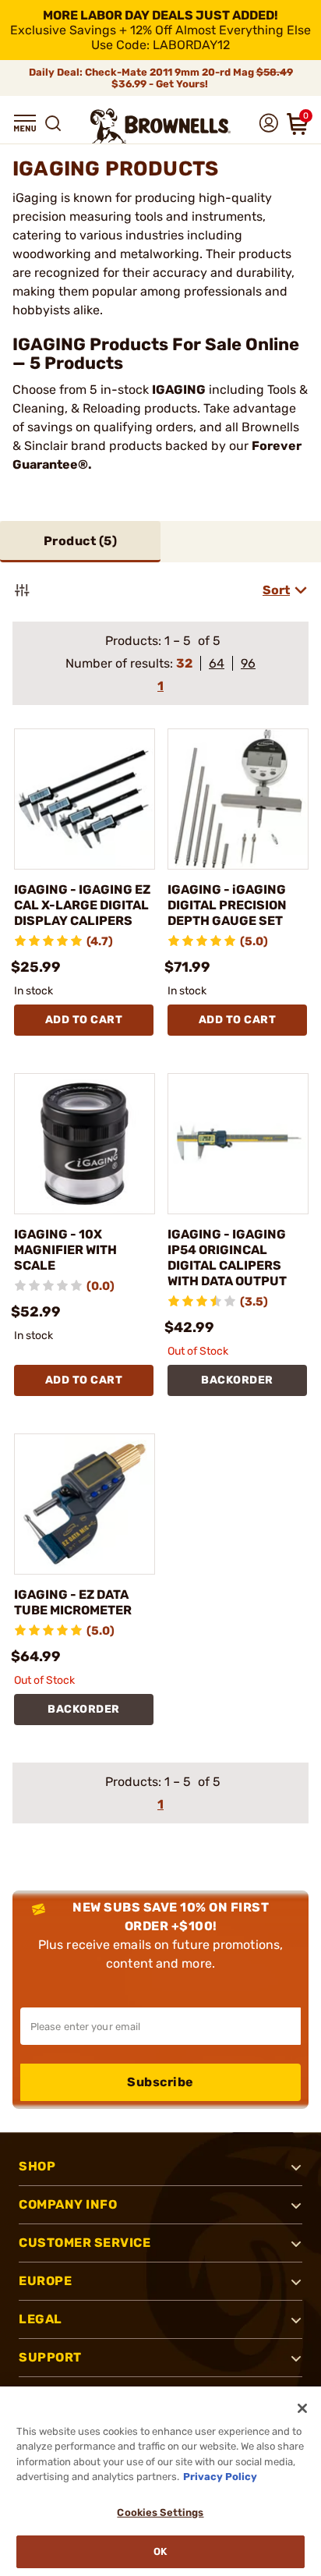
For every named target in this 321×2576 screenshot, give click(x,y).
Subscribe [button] (160, 2082)
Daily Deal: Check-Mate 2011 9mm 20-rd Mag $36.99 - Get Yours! (161, 78)
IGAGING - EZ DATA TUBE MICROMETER (73, 1602)
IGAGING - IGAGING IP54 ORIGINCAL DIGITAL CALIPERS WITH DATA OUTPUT (227, 1258)
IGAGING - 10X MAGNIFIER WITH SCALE (65, 1250)
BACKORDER (237, 1380)
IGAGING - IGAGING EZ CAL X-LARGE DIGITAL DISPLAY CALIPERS (82, 905)
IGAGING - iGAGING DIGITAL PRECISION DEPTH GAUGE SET (227, 905)
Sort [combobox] (276, 590)
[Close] (302, 2408)
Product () (81, 541)
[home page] (160, 126)
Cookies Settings (160, 2512)
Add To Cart (84, 1020)
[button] (25, 123)
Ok (160, 2551)
